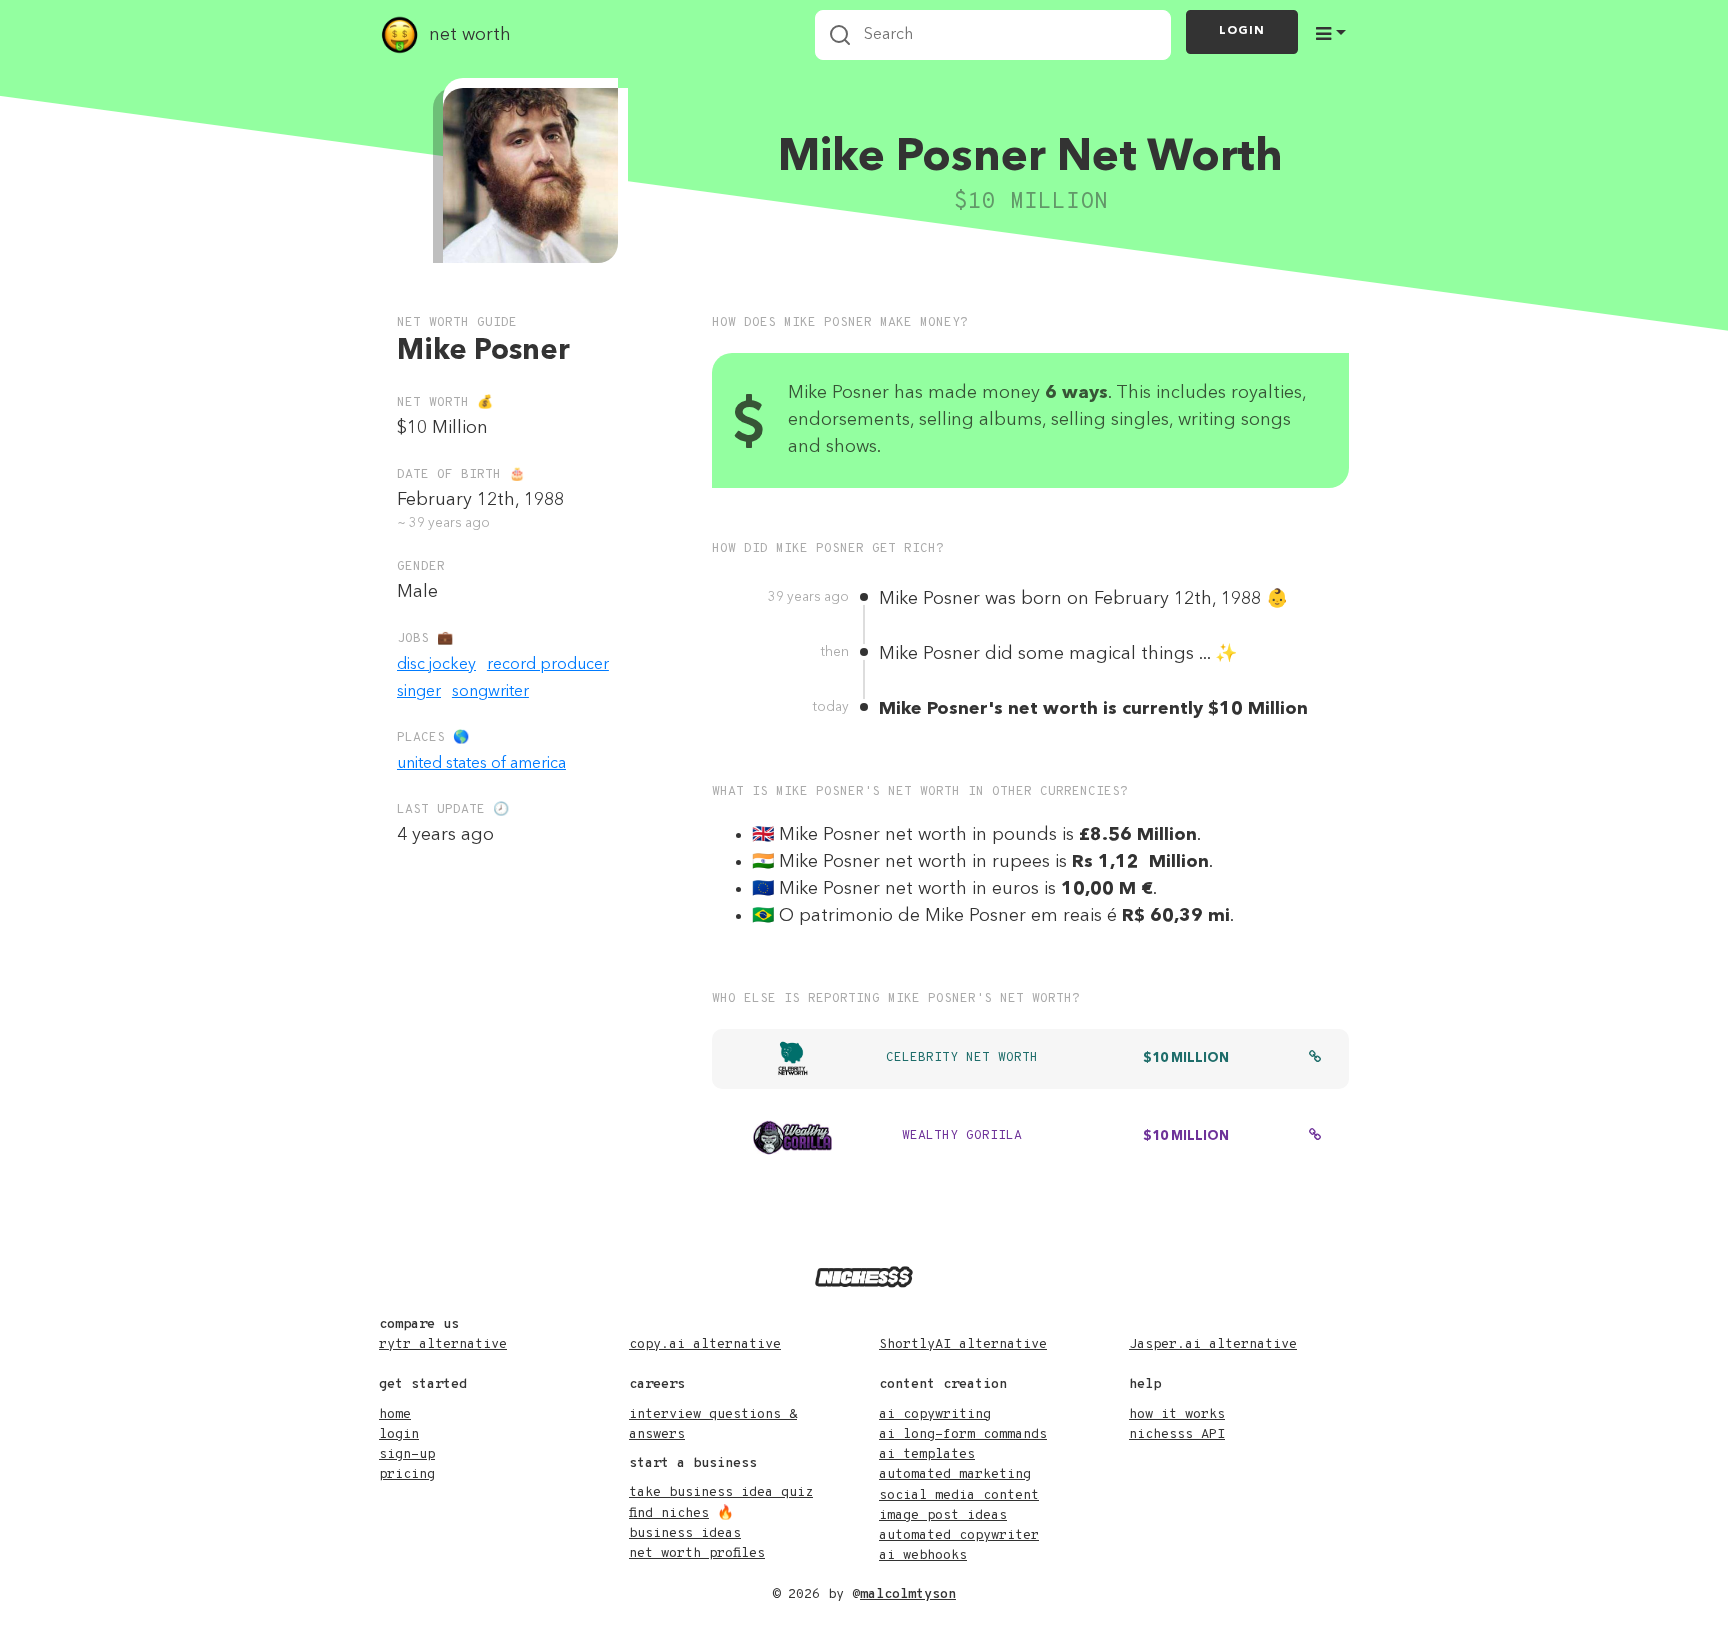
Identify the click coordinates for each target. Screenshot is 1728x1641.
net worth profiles (697, 1553)
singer (419, 692)
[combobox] (993, 35)
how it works (1177, 1414)
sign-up (407, 1454)
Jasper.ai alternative (1213, 1344)
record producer (548, 665)
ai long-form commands (963, 1434)
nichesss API (1177, 1434)
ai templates (927, 1454)
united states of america (481, 764)
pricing (407, 1474)
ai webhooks (923, 1555)
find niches (669, 1513)
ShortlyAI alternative (963, 1344)
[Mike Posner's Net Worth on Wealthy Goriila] (1315, 1137)
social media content (959, 1495)
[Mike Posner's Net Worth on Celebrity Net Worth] (1315, 1059)
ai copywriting (935, 1414)
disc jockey (436, 665)
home (395, 1414)
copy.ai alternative (705, 1344)
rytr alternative (443, 1344)
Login (1242, 31)
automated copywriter (959, 1535)
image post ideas (943, 1515)
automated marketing (955, 1474)
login (399, 1434)
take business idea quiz (721, 1492)
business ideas (685, 1533)
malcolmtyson (908, 1594)
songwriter (490, 692)
